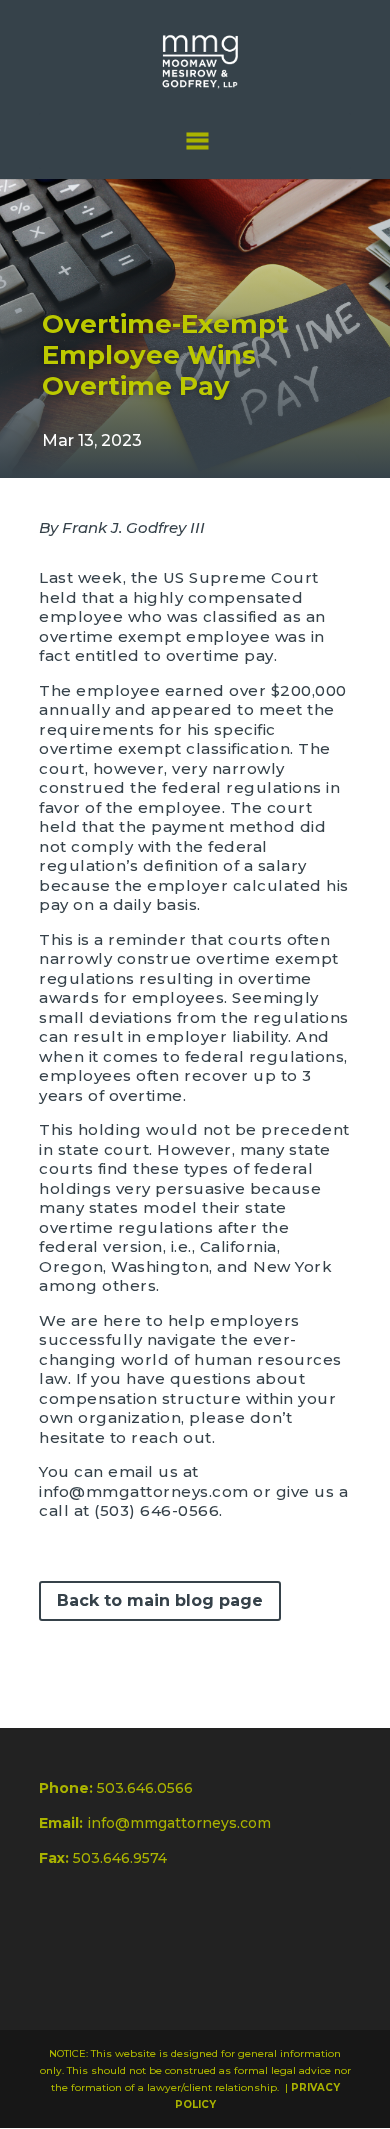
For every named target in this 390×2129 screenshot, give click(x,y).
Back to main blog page (160, 1600)
